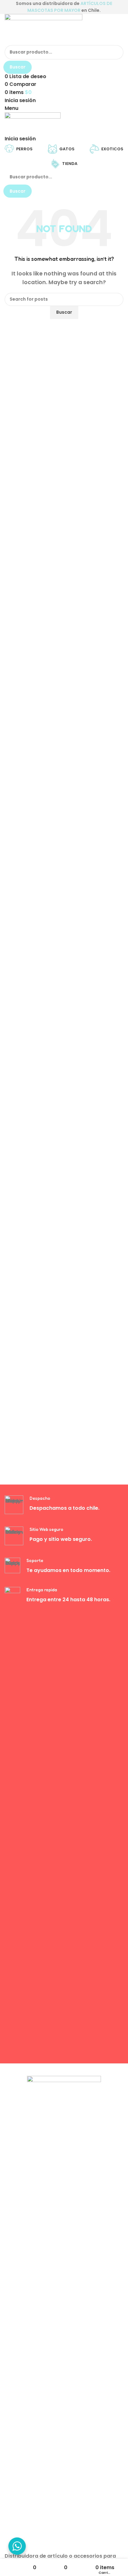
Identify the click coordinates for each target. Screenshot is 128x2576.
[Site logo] (43, 29)
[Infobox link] (64, 1505)
